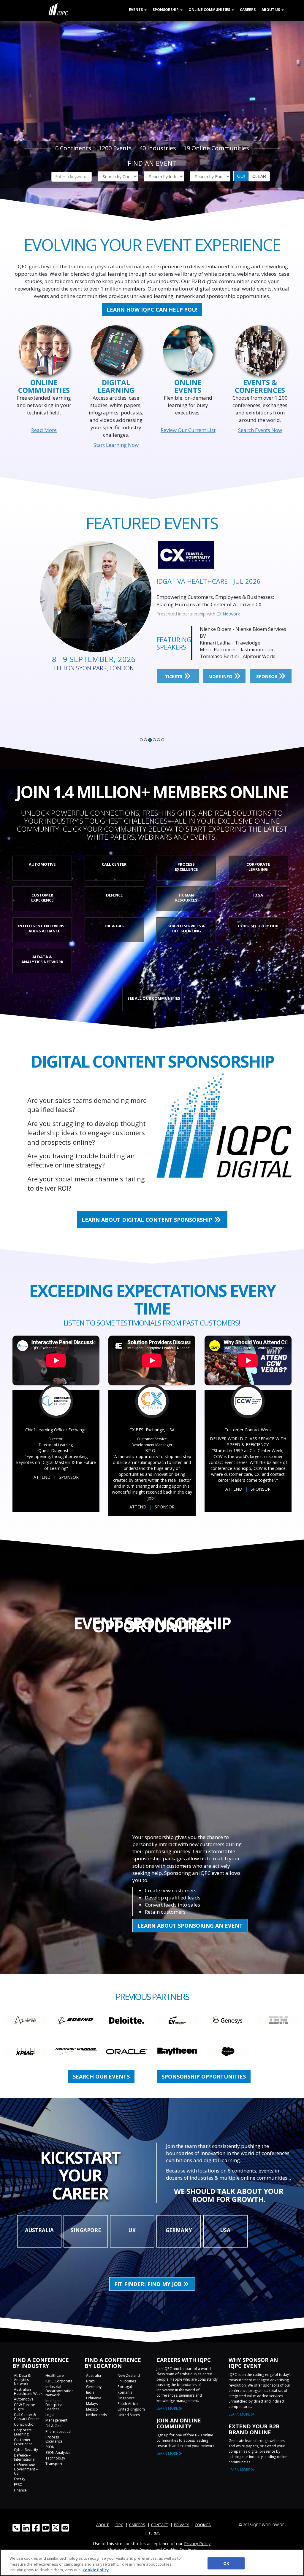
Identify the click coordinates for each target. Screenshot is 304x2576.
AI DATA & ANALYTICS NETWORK (42, 959)
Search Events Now (260, 430)
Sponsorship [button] (166, 10)
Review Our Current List (188, 430)
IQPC (119, 2525)
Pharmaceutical (58, 2431)
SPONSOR (267, 673)
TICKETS (174, 673)
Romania (125, 2392)
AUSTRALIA (39, 2230)
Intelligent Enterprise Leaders (54, 2405)
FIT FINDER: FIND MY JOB (149, 2284)
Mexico (92, 2409)
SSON (222, 614)
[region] (152, 2563)
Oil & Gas (53, 2426)
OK (226, 2563)
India (90, 2392)
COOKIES (203, 2525)
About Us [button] (271, 10)
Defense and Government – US (26, 2469)
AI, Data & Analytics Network (22, 2380)
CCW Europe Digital (24, 2407)
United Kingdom (131, 2409)
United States (129, 2415)
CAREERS (137, 2525)
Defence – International (25, 2457)
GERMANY (179, 2230)
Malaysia (93, 2404)
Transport (54, 2464)
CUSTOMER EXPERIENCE (42, 898)
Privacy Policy (197, 2543)
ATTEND (42, 1477)
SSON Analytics (58, 2453)
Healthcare (55, 2375)
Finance (20, 2490)
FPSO (18, 2485)
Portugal (125, 2387)
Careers (248, 10)
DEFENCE (114, 895)
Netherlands (96, 2415)
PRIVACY (181, 2525)
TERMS (155, 2533)
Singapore (126, 2398)
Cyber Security (26, 2450)
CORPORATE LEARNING (258, 867)
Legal (50, 2415)
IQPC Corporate (59, 2381)
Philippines (127, 2381)
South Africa (128, 2404)
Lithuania (94, 2398)
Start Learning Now (116, 445)
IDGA (258, 895)
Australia (94, 2375)
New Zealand (129, 2375)
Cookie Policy (96, 2570)
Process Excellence (54, 2439)
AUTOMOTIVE (42, 864)
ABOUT (102, 2525)
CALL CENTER (114, 864)
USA (225, 2230)
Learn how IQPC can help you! (152, 310)
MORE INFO (221, 673)
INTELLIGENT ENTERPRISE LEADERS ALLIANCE (42, 928)
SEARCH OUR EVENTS (101, 2076)
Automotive (24, 2399)
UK (132, 2230)
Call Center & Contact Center (27, 2417)
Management (56, 2420)
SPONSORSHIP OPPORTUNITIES (204, 2076)
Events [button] (136, 10)
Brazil (91, 2381)
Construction (25, 2424)
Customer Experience (23, 2442)
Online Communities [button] (210, 10)
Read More (44, 430)
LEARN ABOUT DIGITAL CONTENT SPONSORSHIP (148, 1220)
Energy (20, 2479)
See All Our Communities (154, 998)
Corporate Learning (23, 2432)
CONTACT (160, 2525)
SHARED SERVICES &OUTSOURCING (186, 928)
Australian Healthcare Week (28, 2391)
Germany (94, 2387)
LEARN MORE (168, 2408)
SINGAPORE (86, 2230)
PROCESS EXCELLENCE (186, 867)
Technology (55, 2458)
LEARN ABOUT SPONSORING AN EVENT (190, 1926)
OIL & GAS (114, 926)
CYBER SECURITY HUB (258, 926)
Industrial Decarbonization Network (60, 2391)
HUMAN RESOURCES (186, 898)
